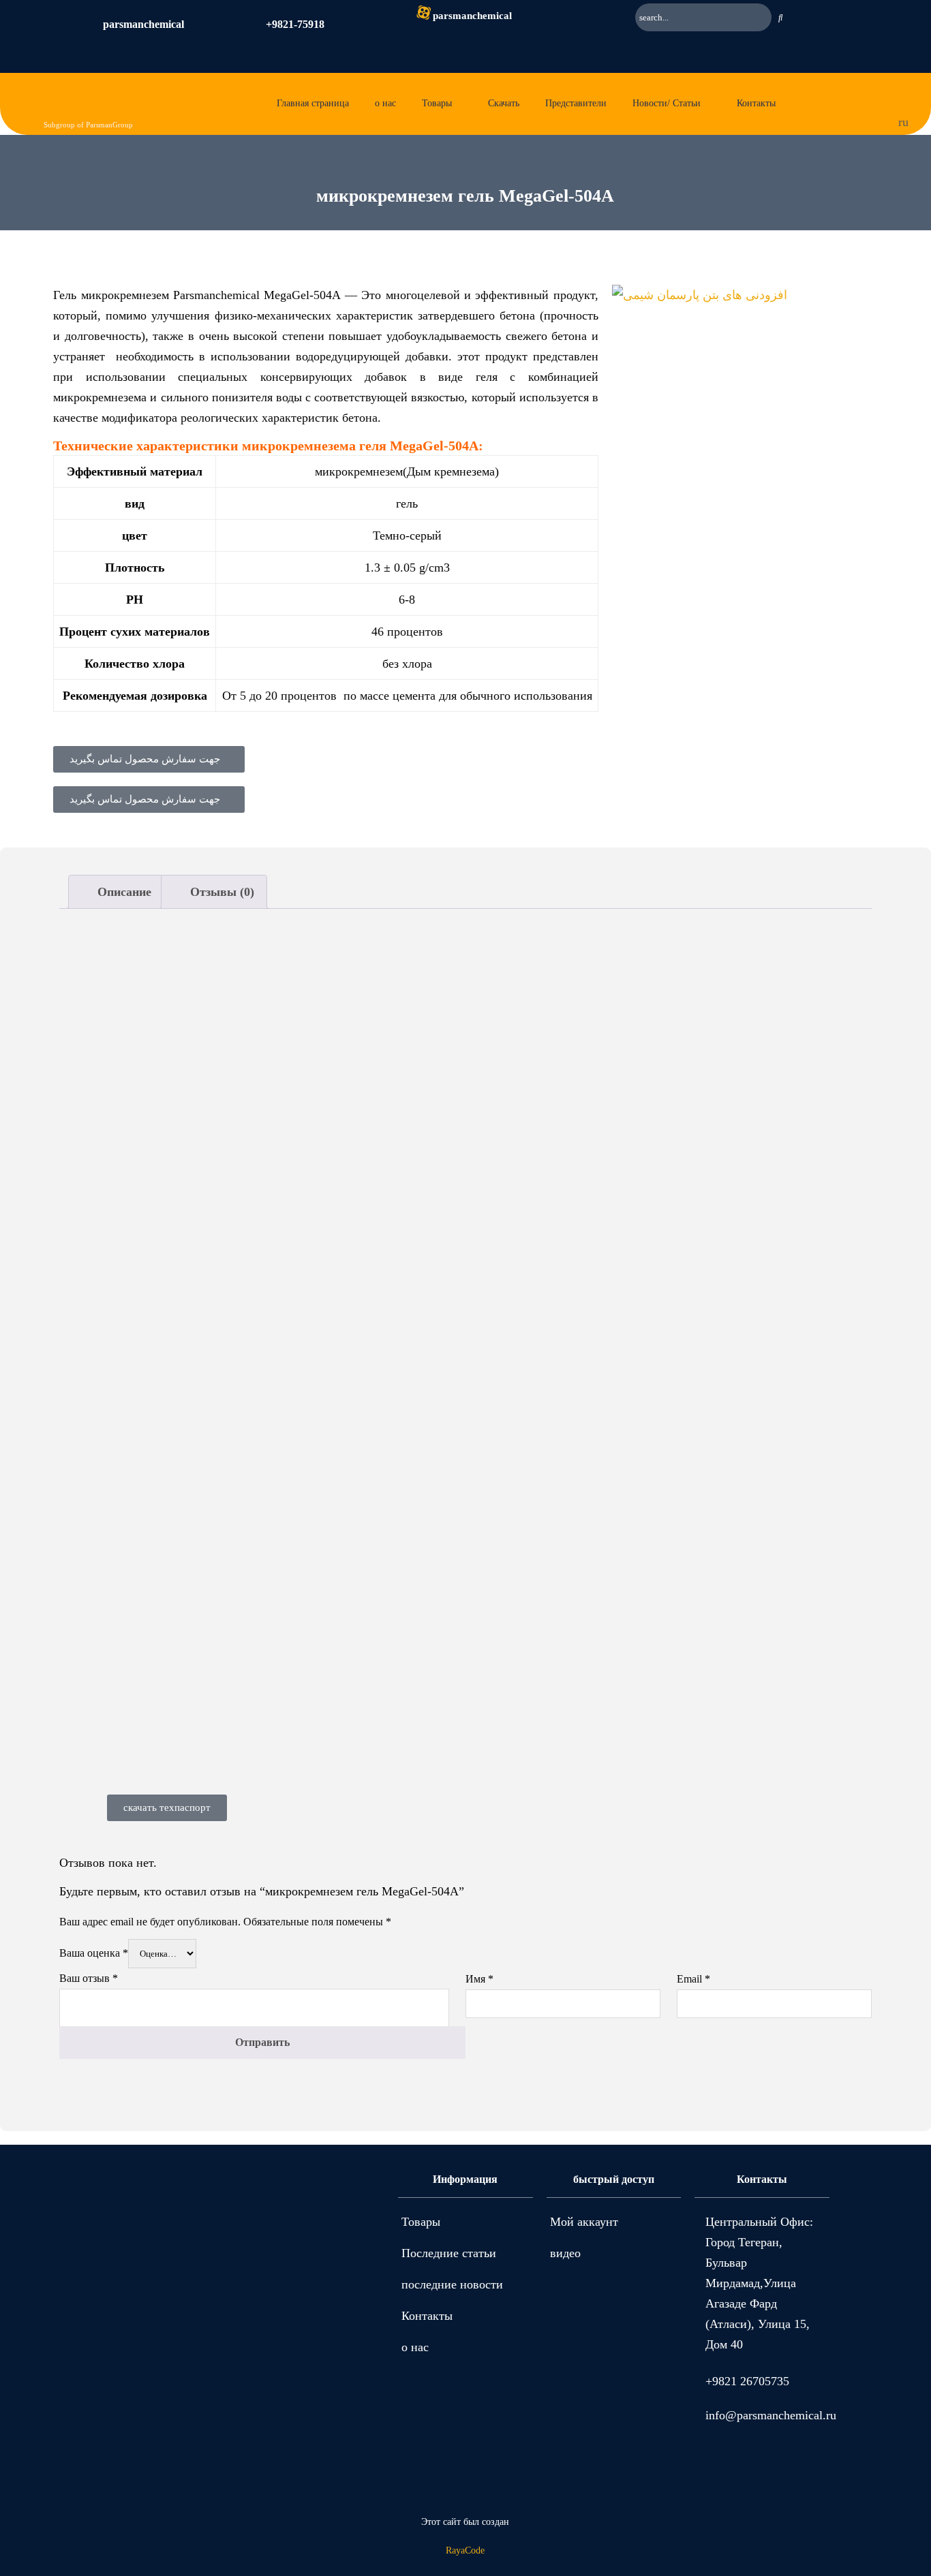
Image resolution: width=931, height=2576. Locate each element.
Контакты (756, 103)
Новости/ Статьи (667, 103)
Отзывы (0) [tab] (220, 892)
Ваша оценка (94, 1953)
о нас (385, 103)
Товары (437, 103)
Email (693, 1979)
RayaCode (465, 2550)
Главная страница (313, 103)
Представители (576, 103)
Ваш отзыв (89, 1978)
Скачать (504, 103)
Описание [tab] (123, 892)
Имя (479, 1979)
